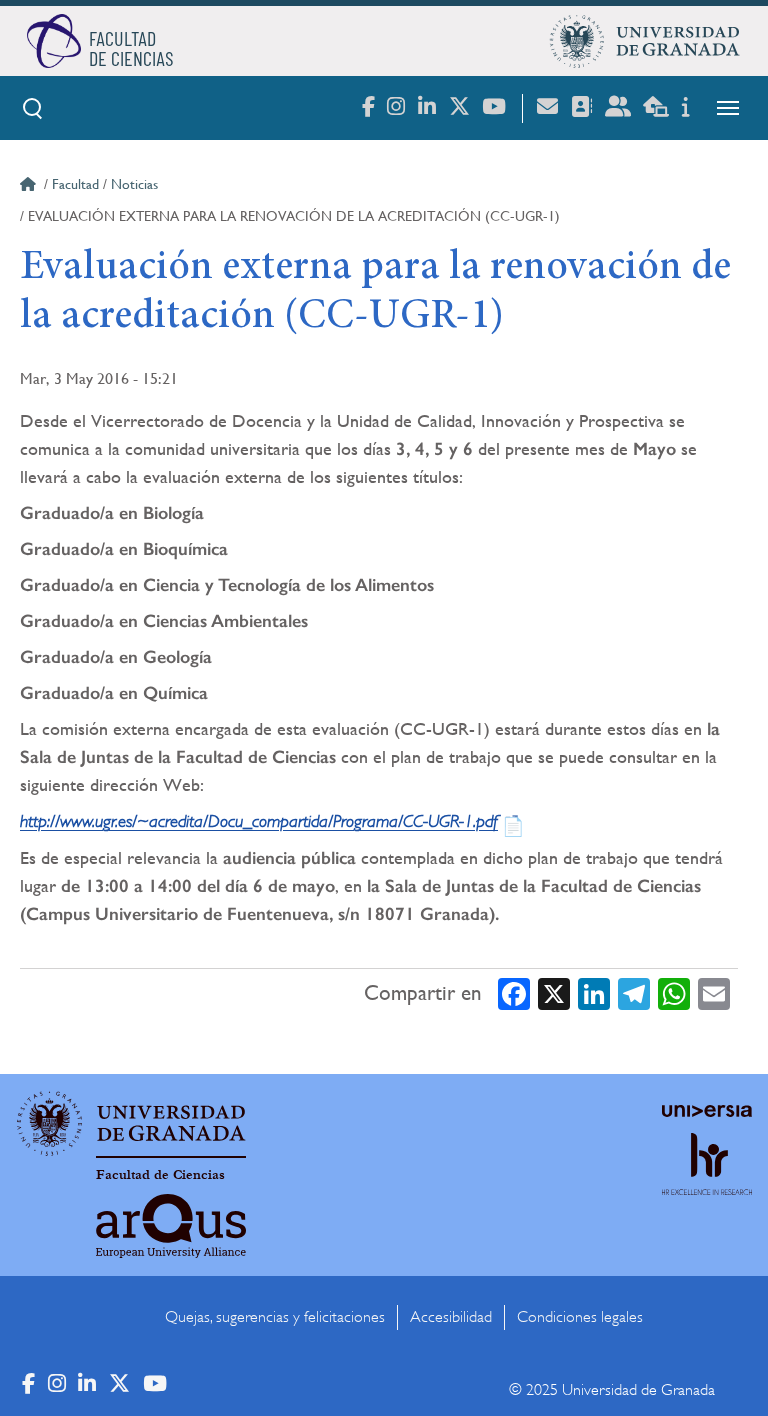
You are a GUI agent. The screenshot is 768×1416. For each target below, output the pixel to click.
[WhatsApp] (674, 993)
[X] (554, 993)
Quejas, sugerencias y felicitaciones (275, 1317)
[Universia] (707, 1111)
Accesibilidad (451, 1317)
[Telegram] (634, 993)
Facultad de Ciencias (160, 1175)
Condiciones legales (580, 1317)
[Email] (714, 993)
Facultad (75, 184)
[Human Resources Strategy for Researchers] (707, 1182)
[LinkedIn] (594, 993)
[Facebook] (514, 993)
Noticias (134, 184)
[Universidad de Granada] (645, 41)
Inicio (30, 187)
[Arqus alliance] (171, 1226)
